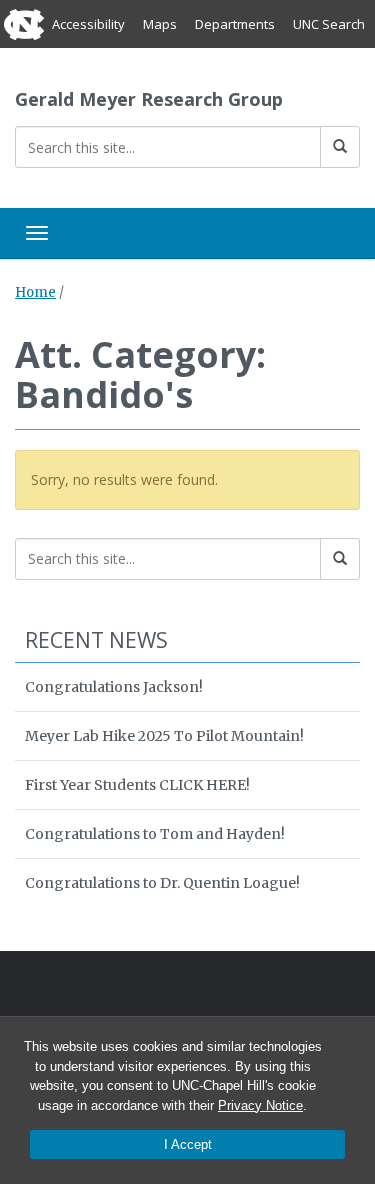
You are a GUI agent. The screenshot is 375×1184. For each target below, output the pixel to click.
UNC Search (329, 24)
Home (35, 292)
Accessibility (88, 24)
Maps (160, 24)
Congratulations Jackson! (114, 687)
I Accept (188, 1144)
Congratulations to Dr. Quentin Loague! (162, 883)
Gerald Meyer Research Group (149, 99)
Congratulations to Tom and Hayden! (155, 834)
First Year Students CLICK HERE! (137, 785)
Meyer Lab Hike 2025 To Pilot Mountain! (164, 736)
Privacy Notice (260, 1105)
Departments (235, 24)
